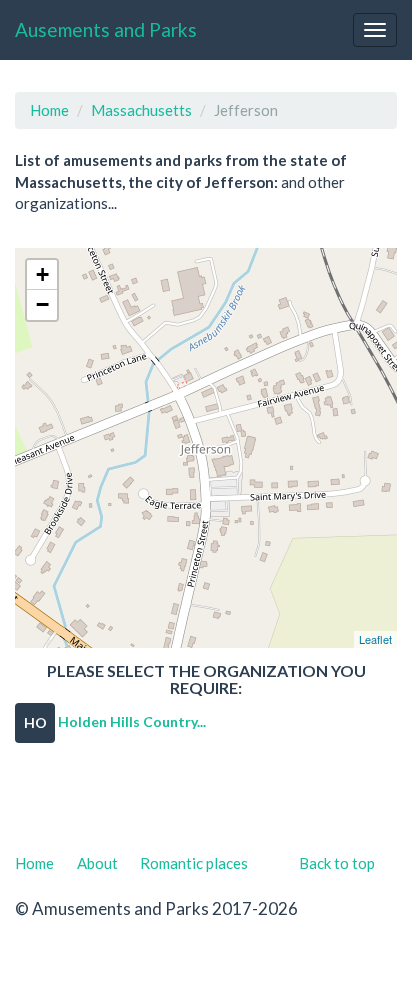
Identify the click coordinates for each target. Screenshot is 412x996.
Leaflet (375, 639)
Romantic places (194, 863)
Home (49, 110)
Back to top (337, 863)
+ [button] (42, 274)
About (97, 863)
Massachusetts (141, 110)
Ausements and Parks (106, 29)
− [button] (42, 304)
